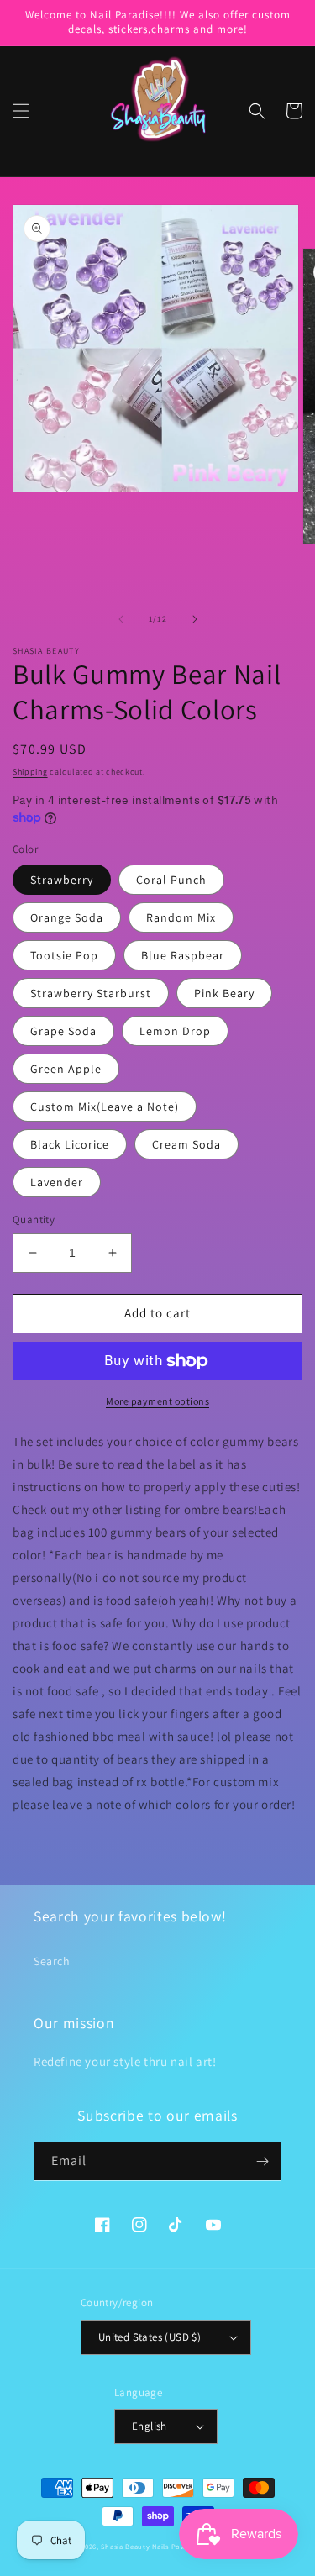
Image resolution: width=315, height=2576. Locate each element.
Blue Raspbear (183, 955)
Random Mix (181, 917)
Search (52, 1961)
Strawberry (62, 880)
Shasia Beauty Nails (134, 2546)
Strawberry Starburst (91, 993)
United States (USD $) (150, 2337)
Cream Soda (186, 1144)
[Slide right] (195, 619)
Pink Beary (224, 993)
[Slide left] (121, 619)
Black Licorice (70, 1144)
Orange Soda (67, 917)
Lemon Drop (175, 1031)
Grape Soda (63, 1031)
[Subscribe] (262, 2161)
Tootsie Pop (64, 955)
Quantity (34, 1220)
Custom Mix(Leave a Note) (105, 1107)
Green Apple (66, 1069)
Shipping (30, 772)
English (150, 2426)
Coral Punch (171, 880)
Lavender (57, 1182)
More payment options (157, 1401)
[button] (21, 111)
